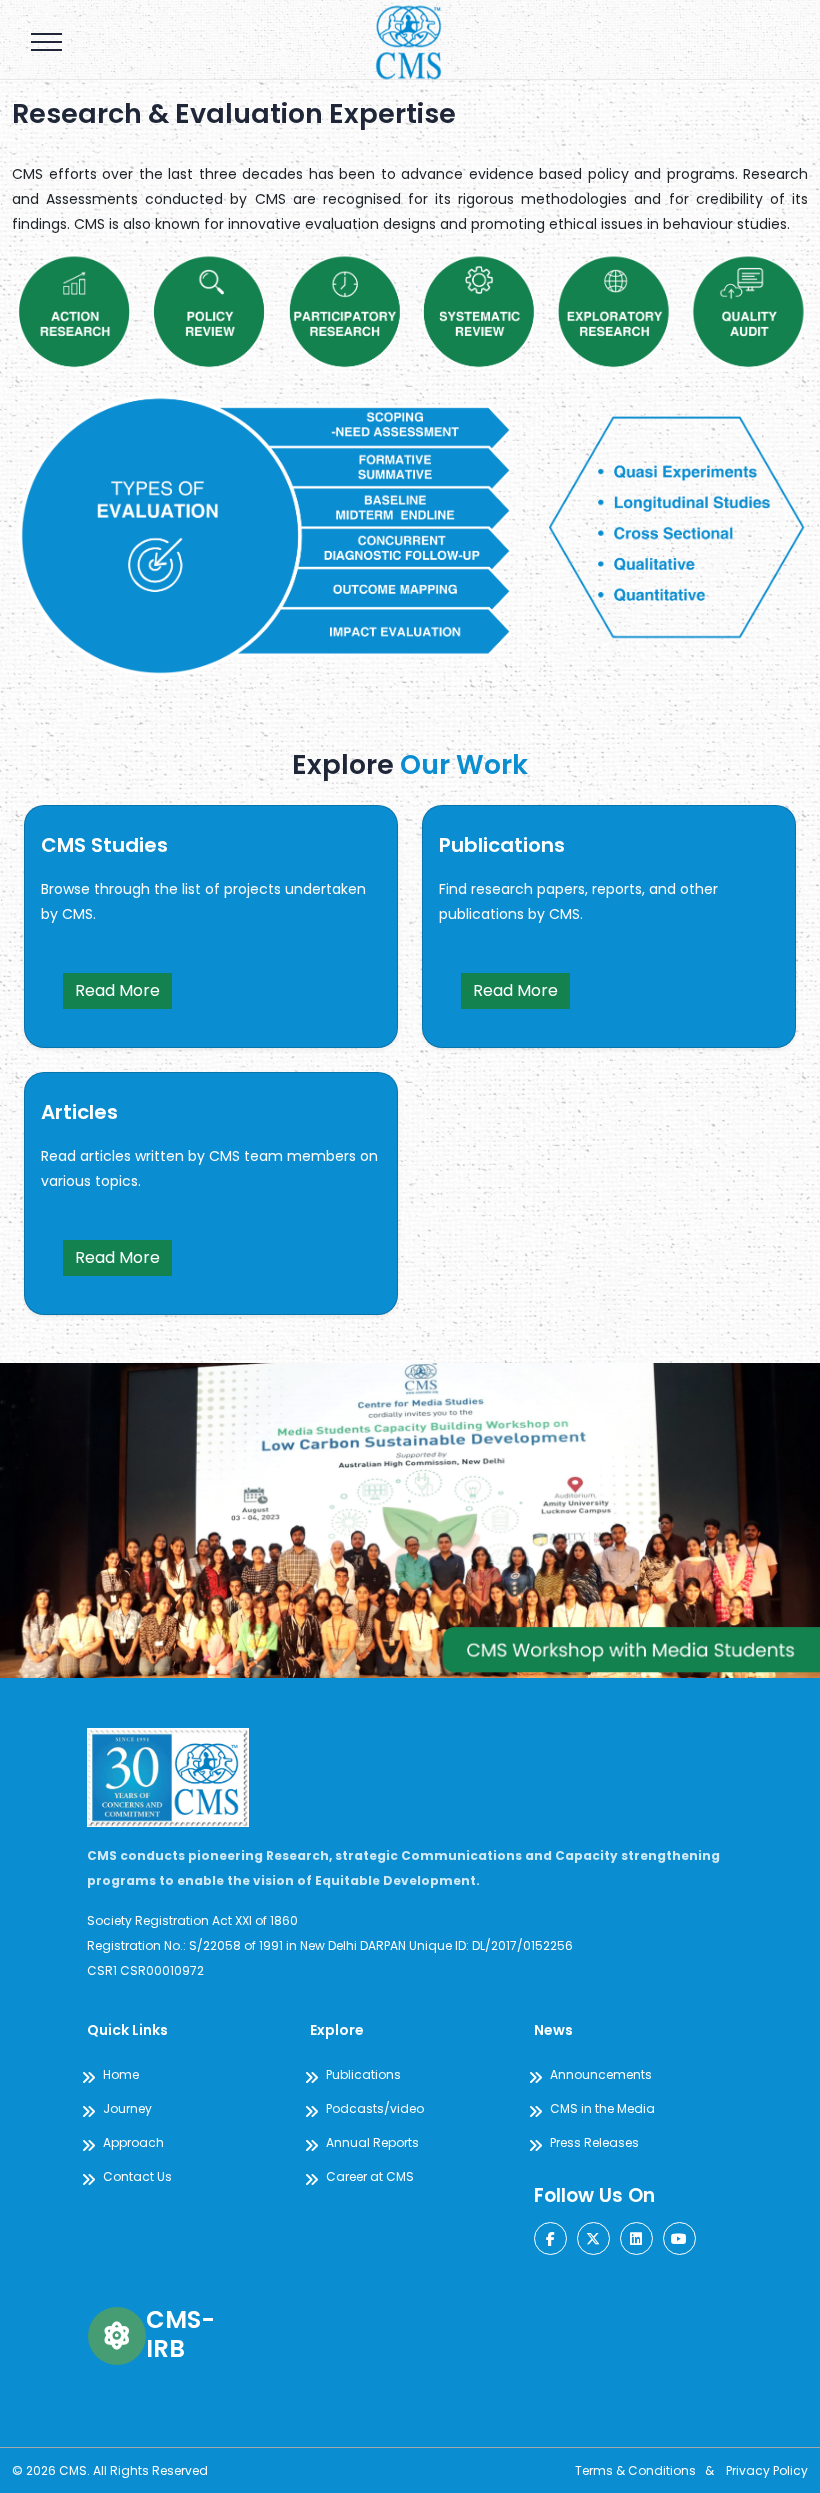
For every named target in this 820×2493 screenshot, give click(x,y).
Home (121, 2074)
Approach (133, 2142)
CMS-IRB (180, 2334)
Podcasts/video (375, 2108)
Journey (127, 2108)
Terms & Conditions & (650, 2470)
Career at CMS (370, 2176)
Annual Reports (372, 2142)
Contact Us (137, 2176)
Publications (363, 2074)
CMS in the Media (602, 2108)
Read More (117, 990)
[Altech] (410, 40)
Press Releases (594, 2142)
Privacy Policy (767, 2470)
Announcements (601, 2074)
